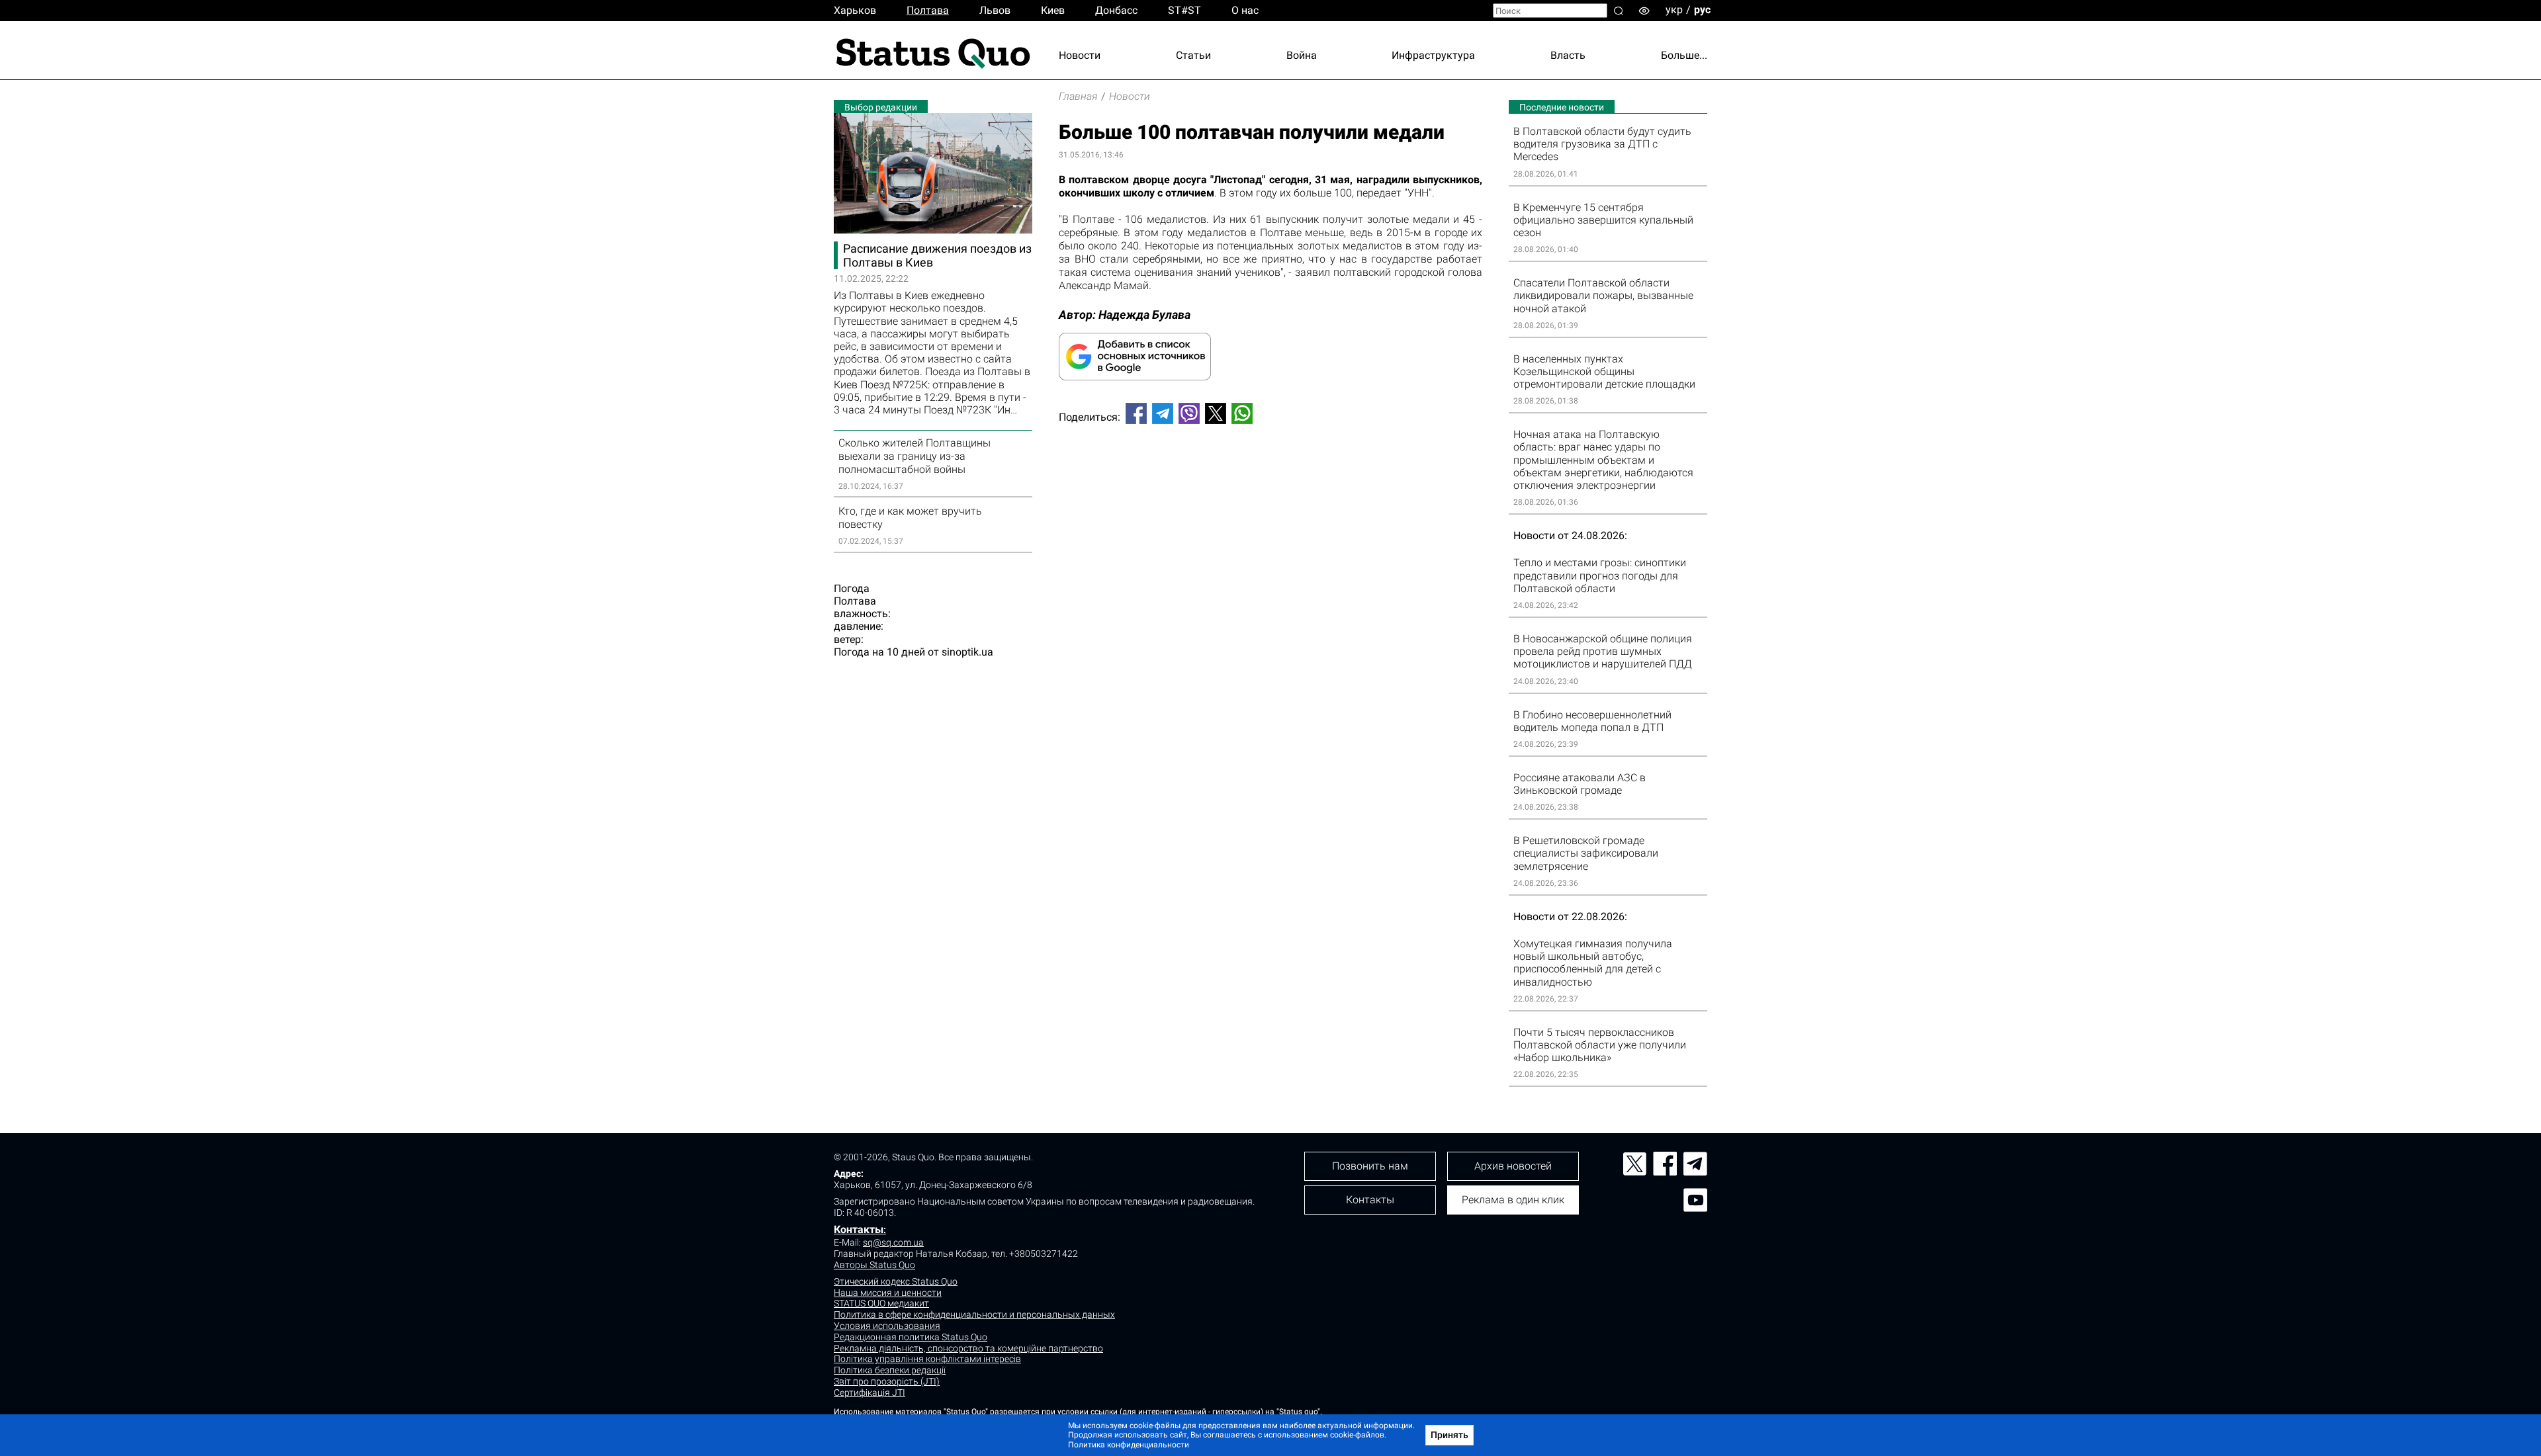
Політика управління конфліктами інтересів (927, 1359)
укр (1674, 10)
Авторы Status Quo (874, 1265)
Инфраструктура (1433, 55)
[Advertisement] (1270, 478)
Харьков (855, 10)
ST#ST (1184, 10)
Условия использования (887, 1326)
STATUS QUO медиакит (881, 1303)
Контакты (859, 1229)
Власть (1568, 55)
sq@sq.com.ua (893, 1242)
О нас (1245, 10)
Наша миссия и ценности (888, 1293)
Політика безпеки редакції (890, 1370)
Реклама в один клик (1513, 1200)
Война (1302, 55)
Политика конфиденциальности (1129, 1445)
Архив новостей (1513, 1166)
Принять (1449, 1435)
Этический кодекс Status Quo (896, 1281)
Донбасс (1116, 10)
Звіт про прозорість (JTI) (887, 1381)
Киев (1053, 10)
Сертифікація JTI (869, 1392)
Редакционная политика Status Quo (911, 1337)
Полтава (928, 10)
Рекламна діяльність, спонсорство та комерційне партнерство (968, 1348)
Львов (995, 10)
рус (1702, 10)
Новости (1080, 55)
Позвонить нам (1370, 1166)
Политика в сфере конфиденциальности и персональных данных (974, 1314)
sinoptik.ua (967, 652)
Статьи (1193, 55)
